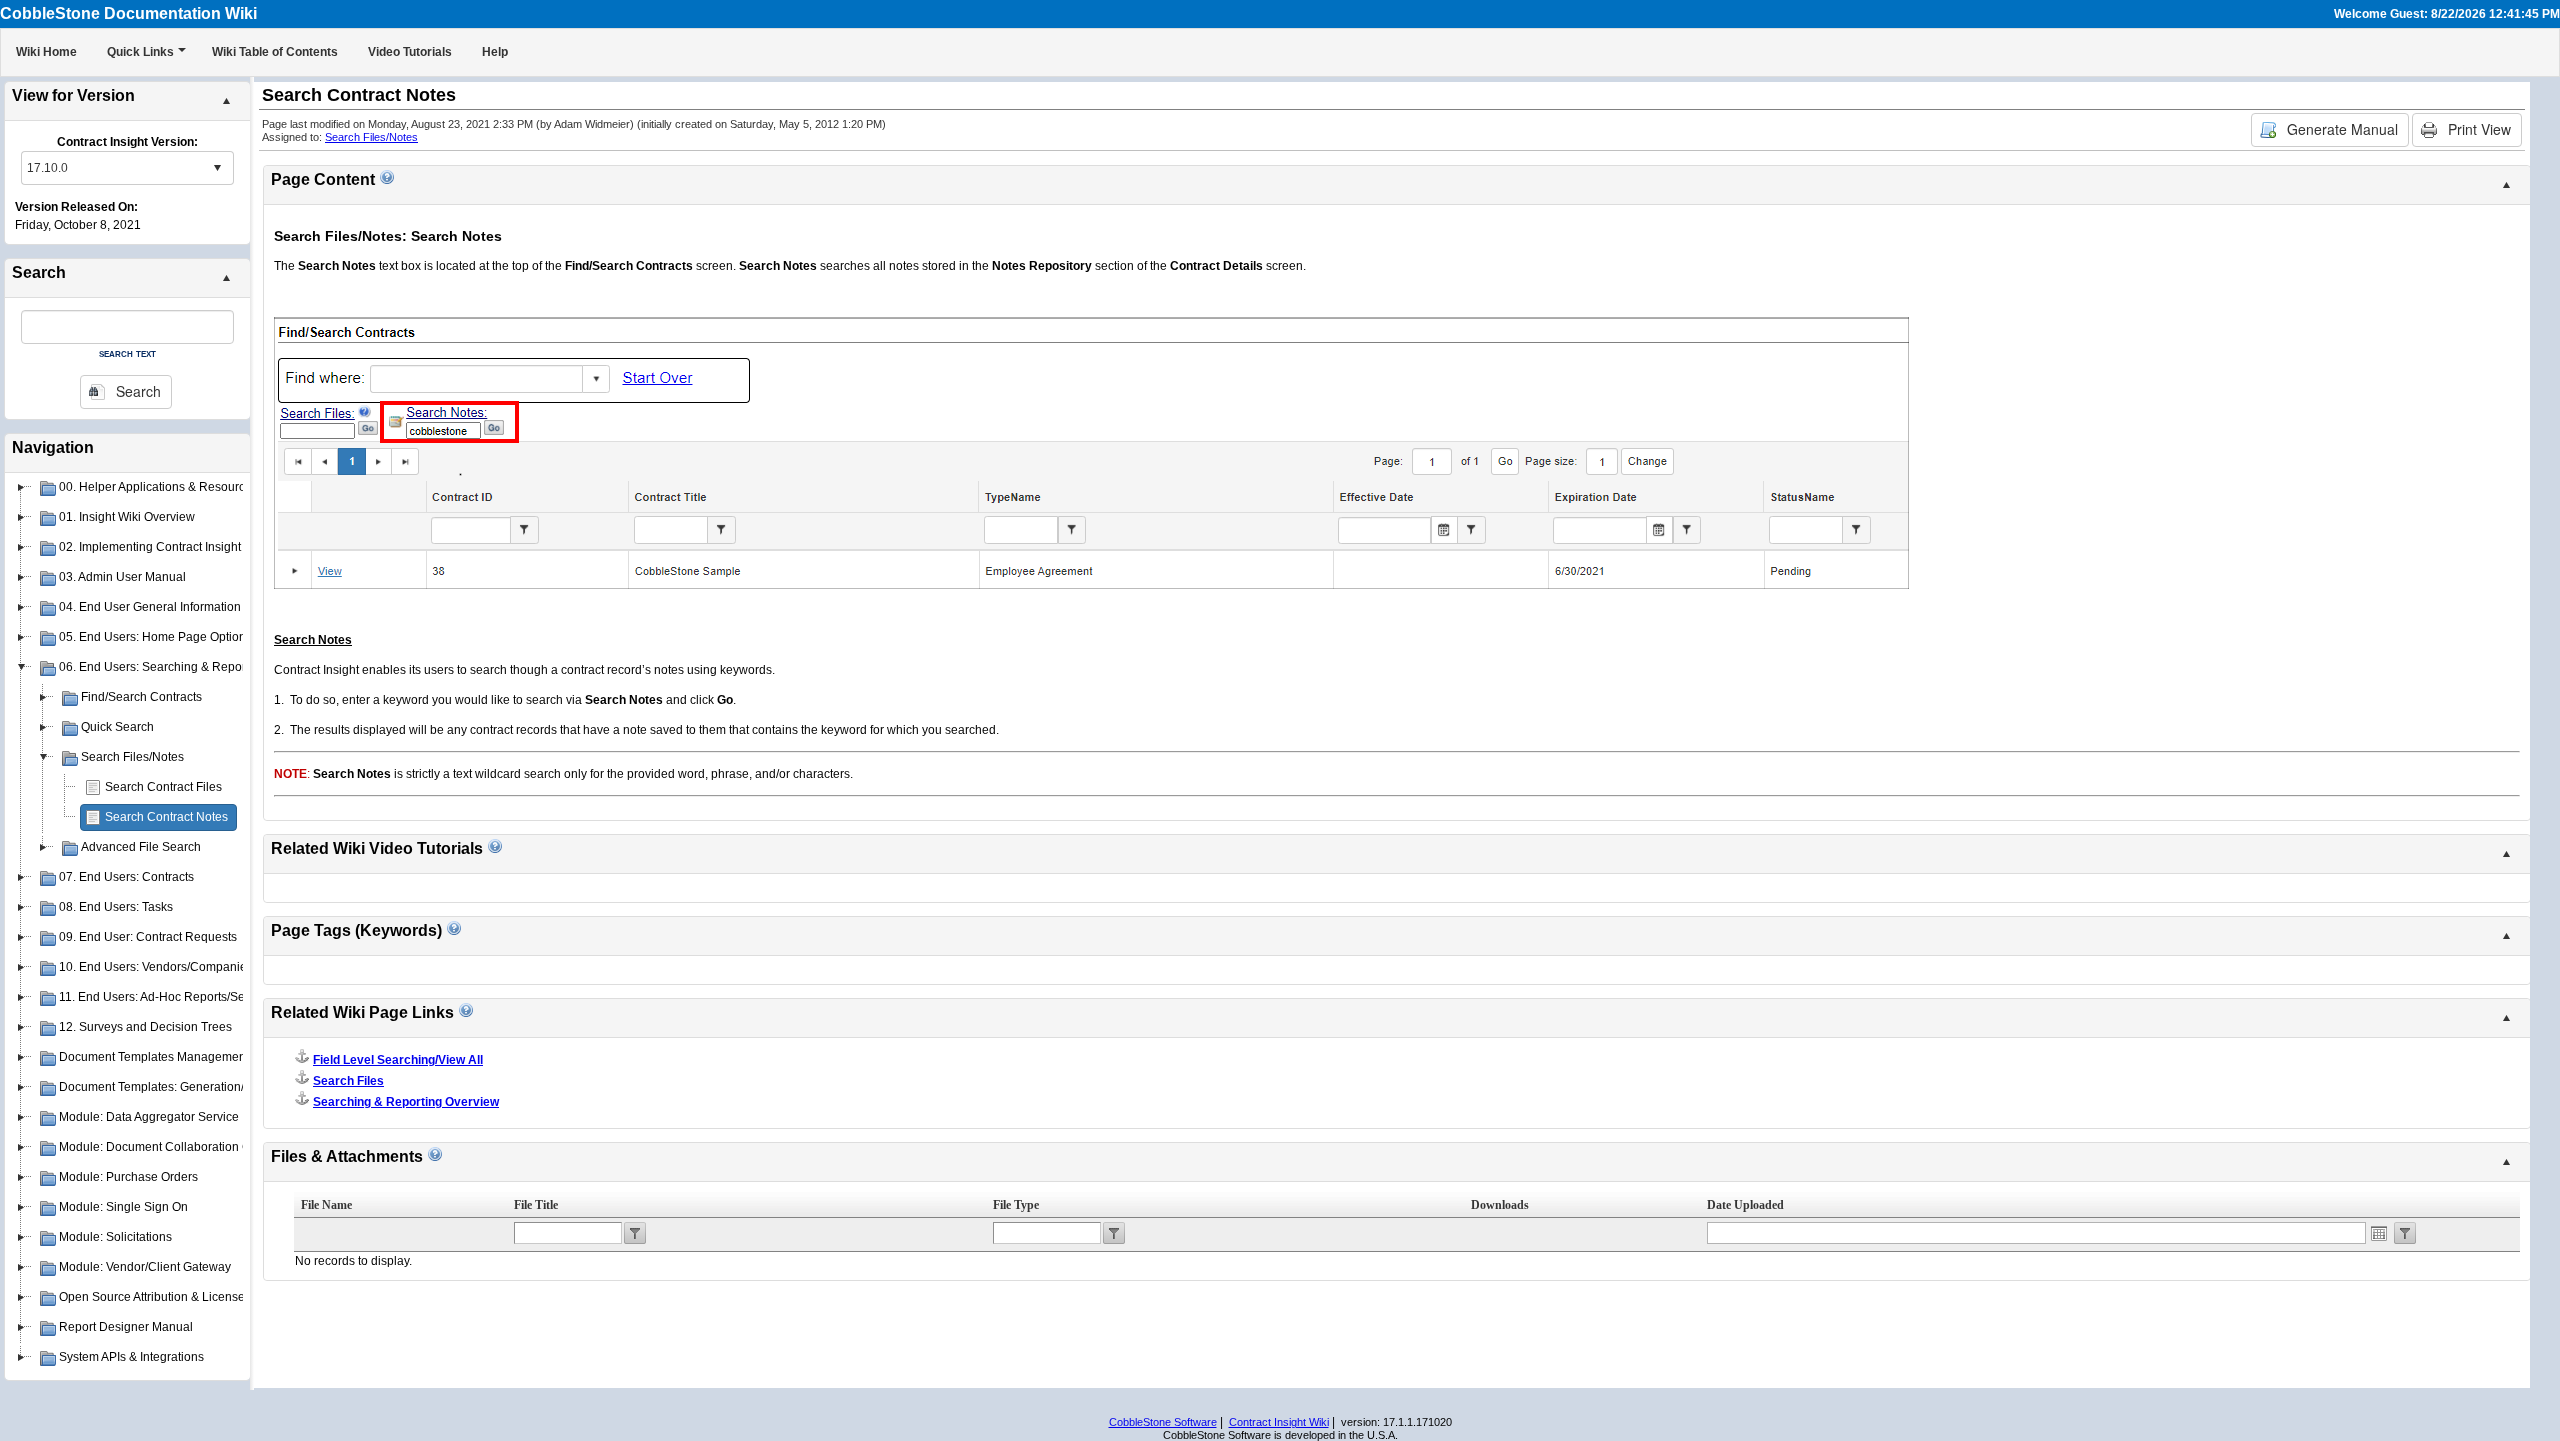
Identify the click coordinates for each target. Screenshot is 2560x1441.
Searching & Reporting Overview (406, 1102)
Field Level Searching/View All (398, 1060)
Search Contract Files (163, 787)
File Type (1016, 1205)
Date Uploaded (1745, 1205)
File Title (536, 1205)
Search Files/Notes (371, 137)
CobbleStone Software (1163, 1422)
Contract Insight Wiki (1279, 1422)
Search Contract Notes (166, 817)
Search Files (348, 1081)
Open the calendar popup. (2379, 1233)
